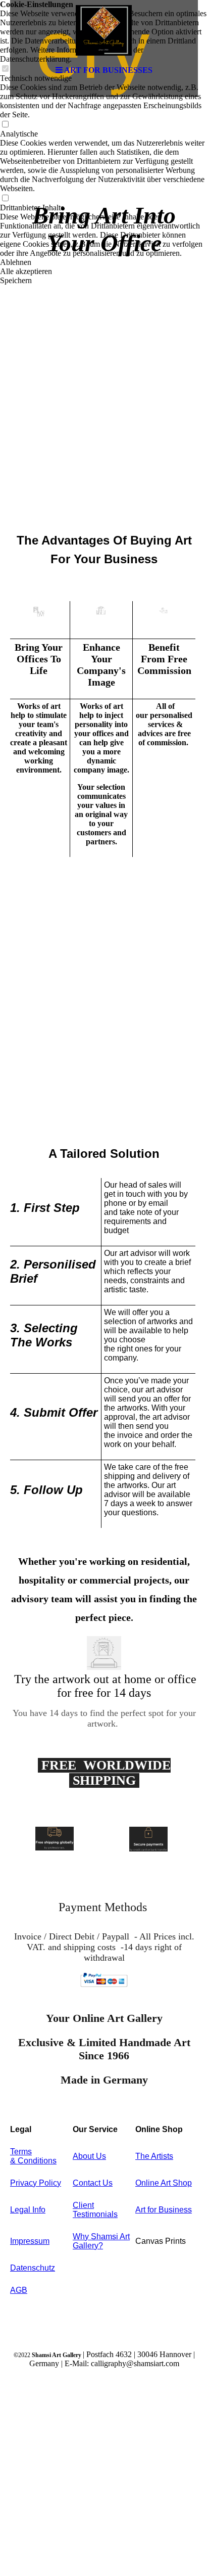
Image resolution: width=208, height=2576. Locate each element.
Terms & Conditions (33, 2156)
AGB (19, 2290)
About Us (89, 2156)
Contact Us (93, 2183)
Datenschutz (33, 2268)
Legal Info (28, 2210)
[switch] (5, 125)
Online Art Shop (164, 2183)
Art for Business (164, 2210)
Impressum (30, 2241)
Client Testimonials (95, 2210)
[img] (104, 30)
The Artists (154, 2156)
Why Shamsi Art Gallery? (101, 2241)
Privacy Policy (36, 2183)
